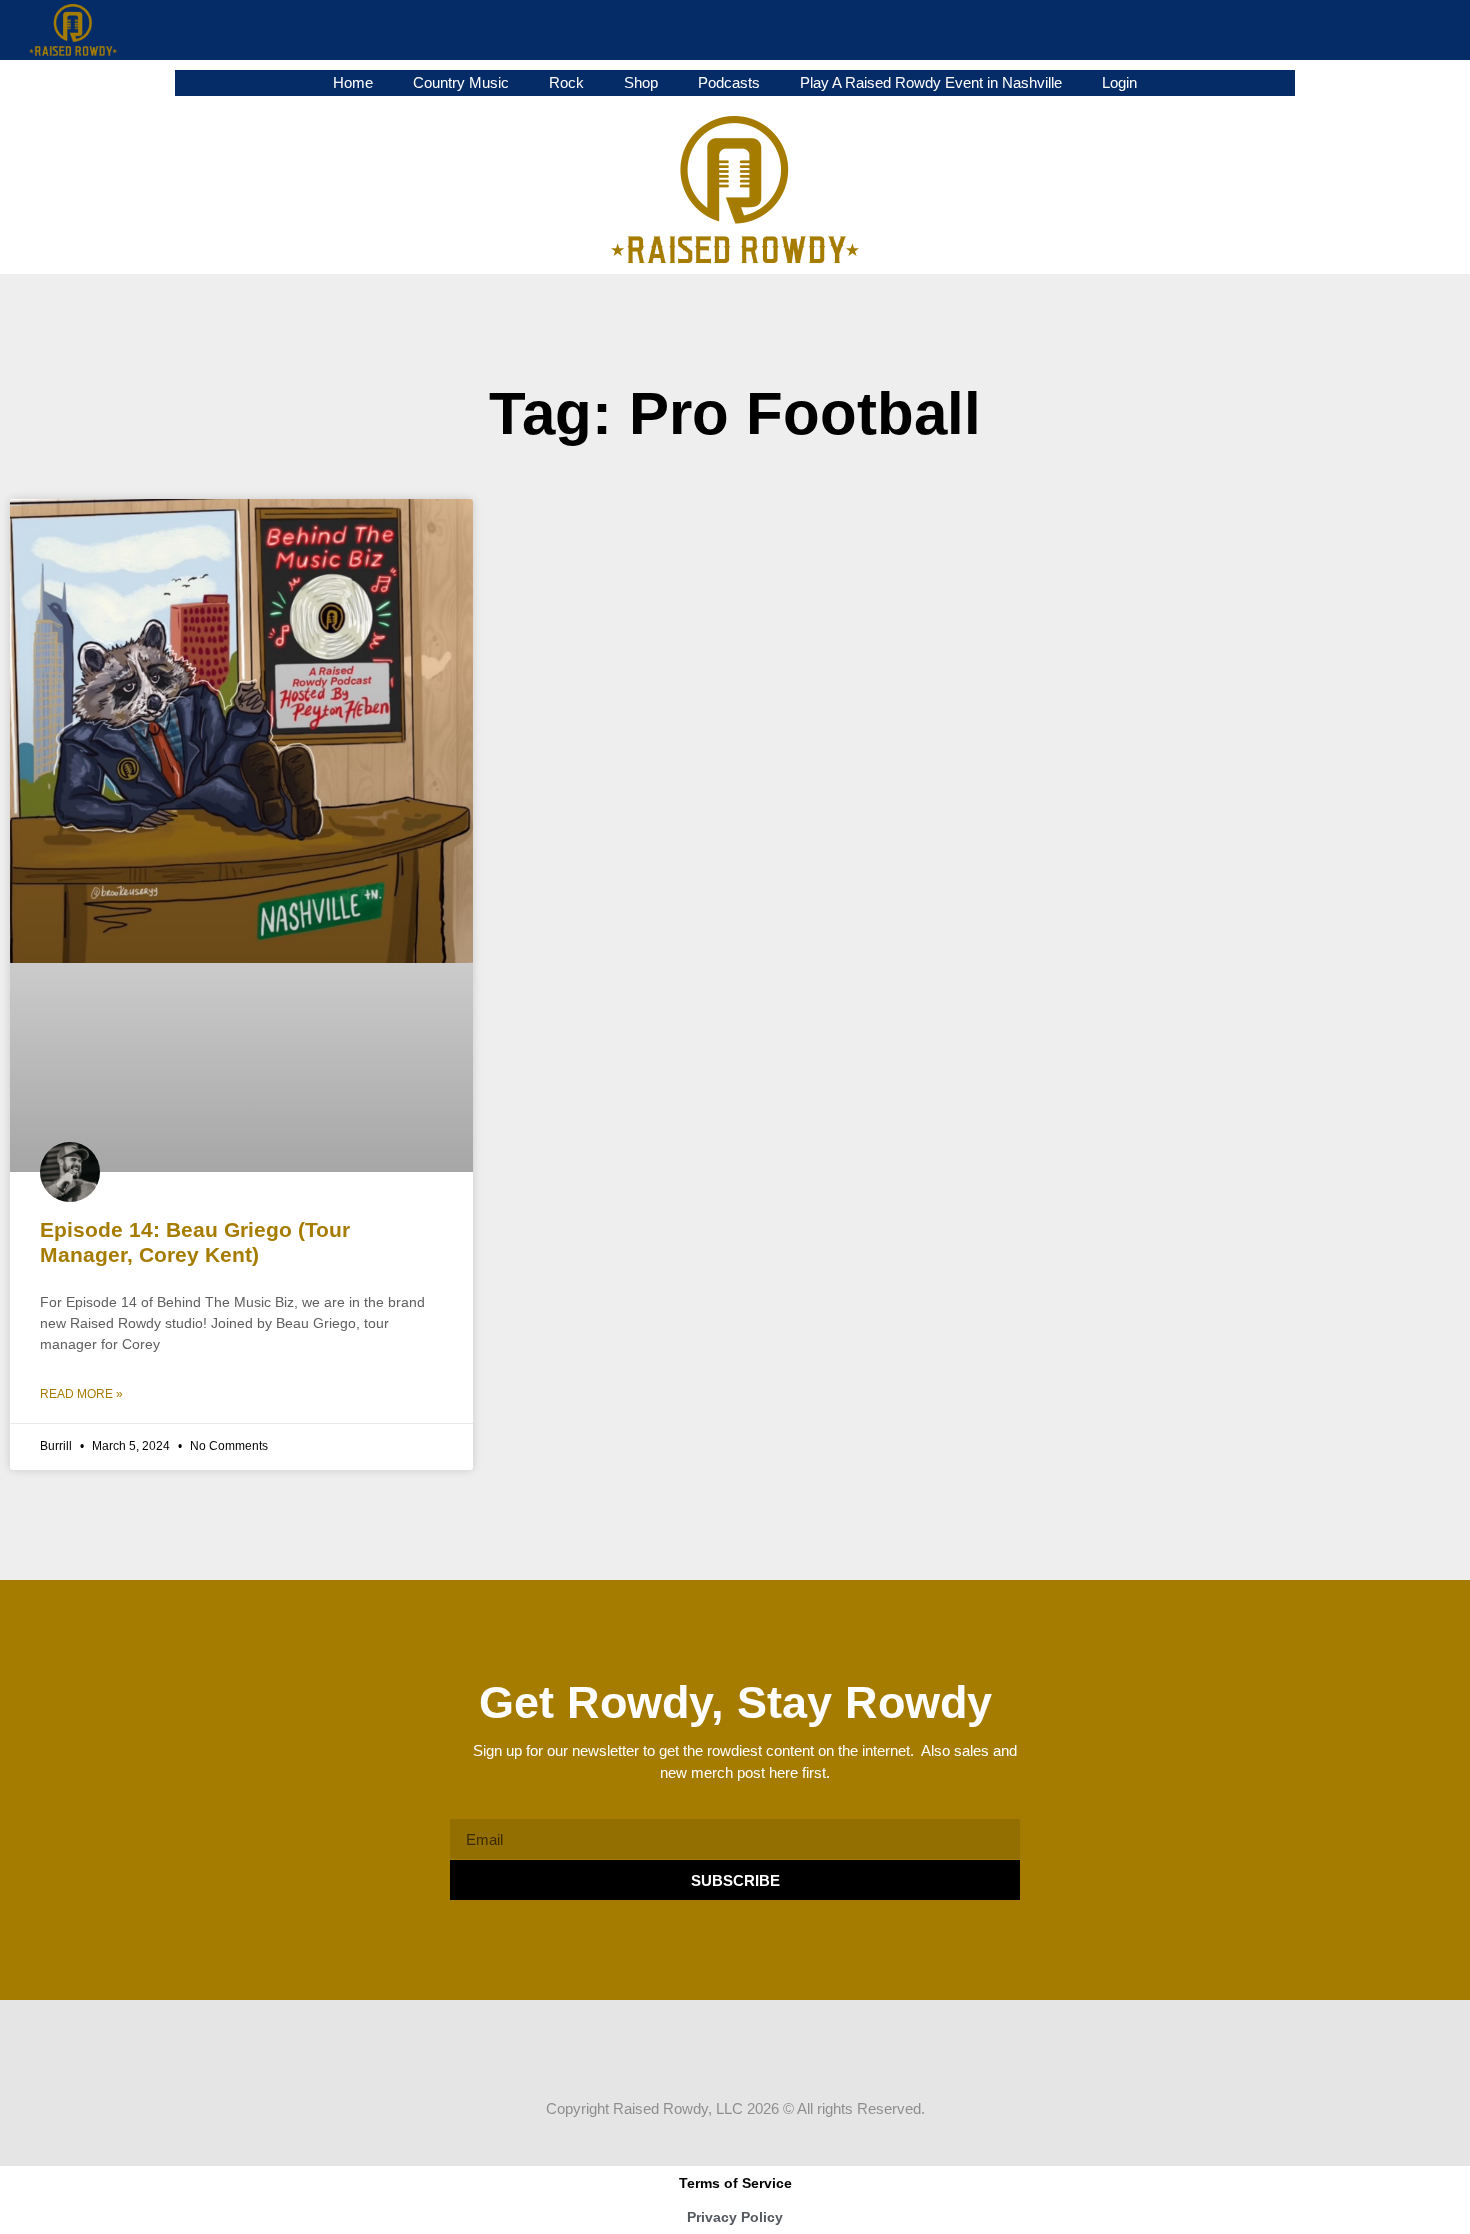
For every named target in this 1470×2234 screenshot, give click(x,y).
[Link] (792, 2058)
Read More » (81, 1394)
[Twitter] (716, 2058)
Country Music (461, 82)
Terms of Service (735, 2183)
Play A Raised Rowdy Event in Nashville (931, 82)
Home (353, 82)
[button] (1440, 30)
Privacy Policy (735, 2217)
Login (1119, 82)
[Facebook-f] (678, 2058)
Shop (641, 82)
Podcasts (729, 82)
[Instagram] (754, 2058)
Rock (566, 82)
